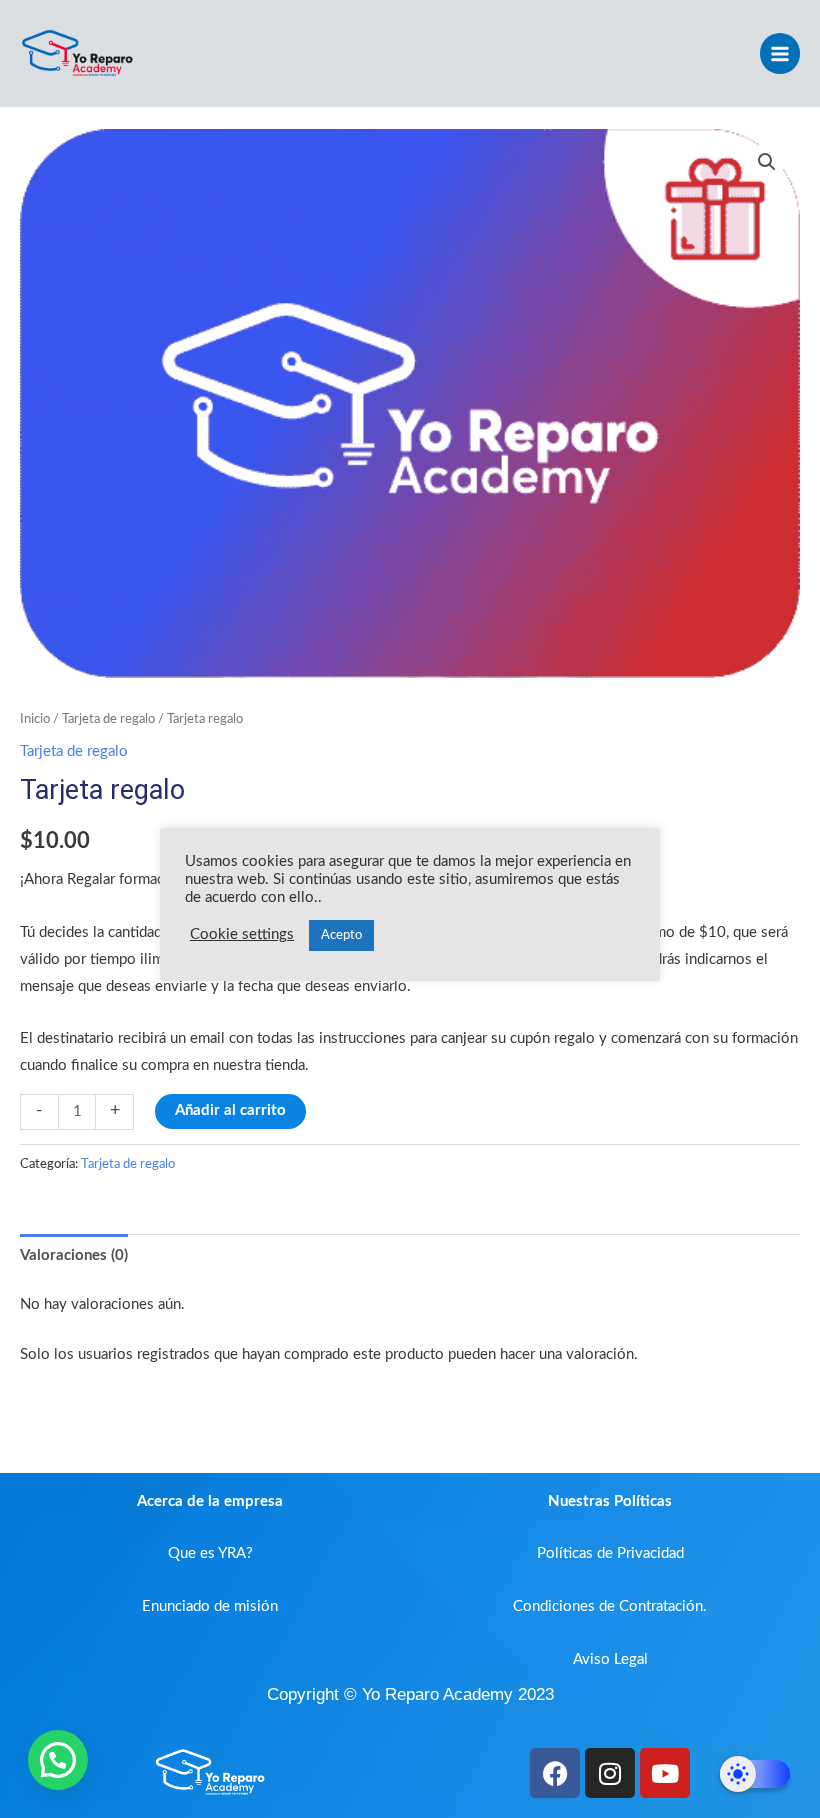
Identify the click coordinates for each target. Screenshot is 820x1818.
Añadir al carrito (230, 1110)
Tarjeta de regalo (108, 719)
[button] (767, 162)
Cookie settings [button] (242, 934)
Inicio (35, 719)
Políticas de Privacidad (610, 1553)
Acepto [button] (341, 935)
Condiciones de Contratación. (610, 1606)
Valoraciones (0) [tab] (74, 1255)
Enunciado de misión (210, 1606)
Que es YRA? (210, 1553)
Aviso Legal (610, 1659)
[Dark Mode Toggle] (755, 1774)
